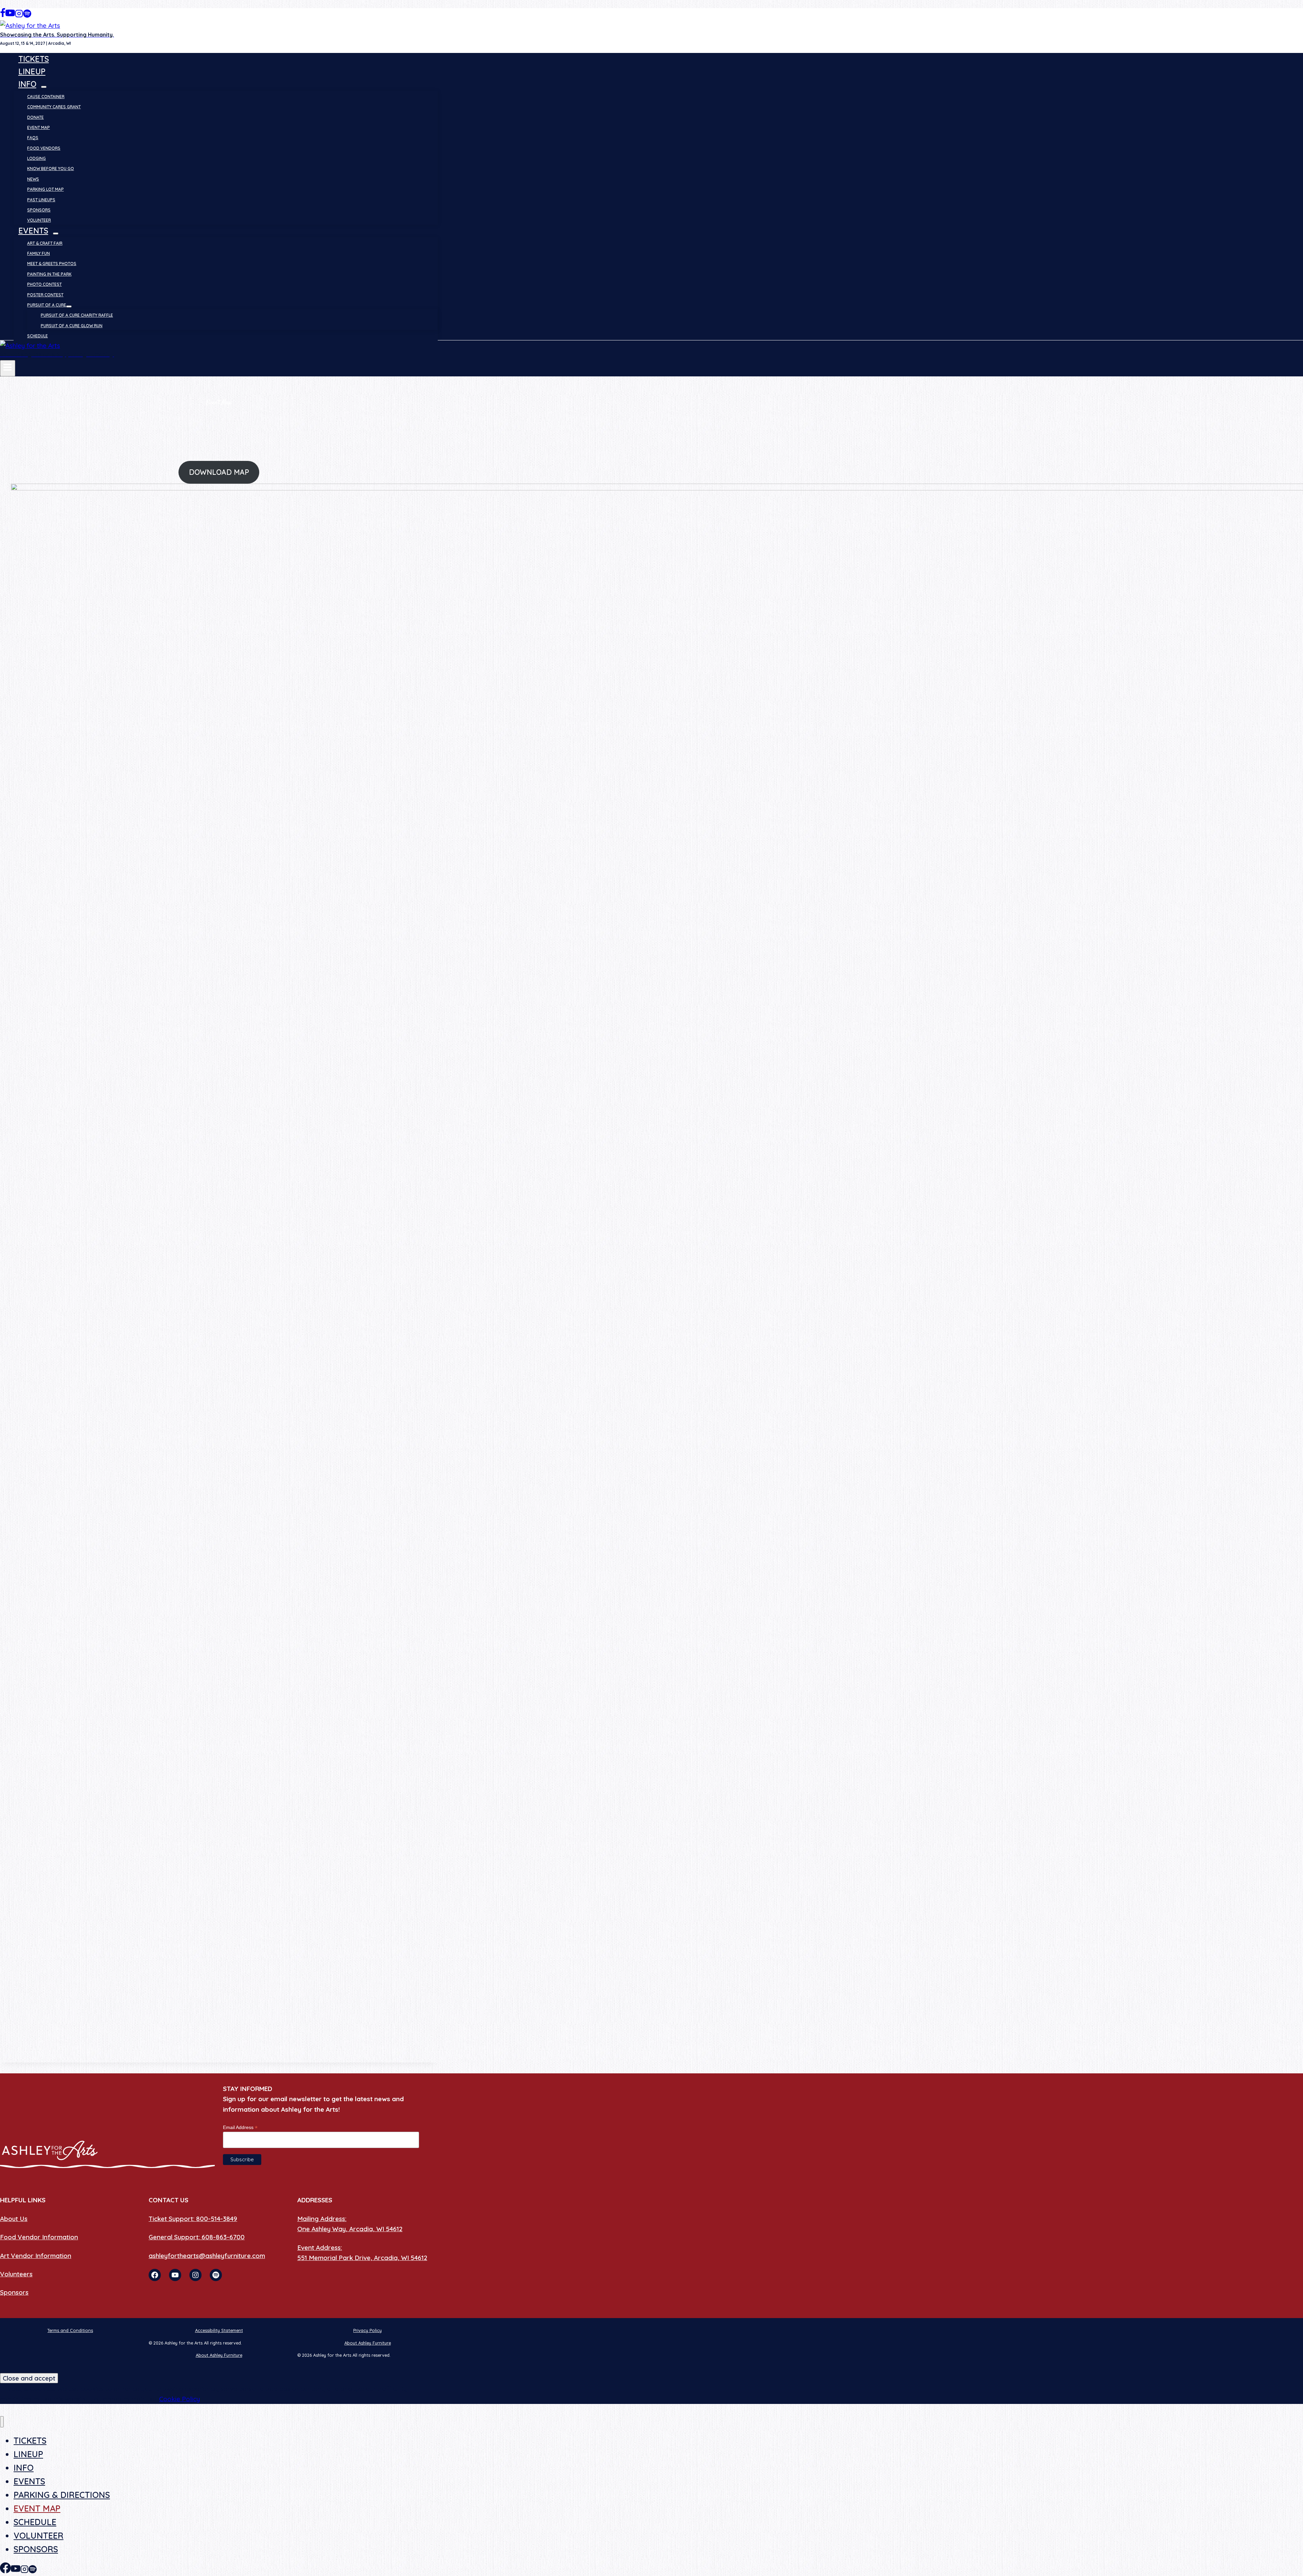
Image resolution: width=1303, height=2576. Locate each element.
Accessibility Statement (219, 2330)
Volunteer (39, 220)
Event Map (39, 127)
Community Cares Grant (54, 107)
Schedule (37, 336)
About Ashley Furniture (368, 2343)
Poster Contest (45, 295)
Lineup (32, 71)
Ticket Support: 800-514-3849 (193, 2219)
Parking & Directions (62, 2495)
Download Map (219, 472)
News (33, 179)
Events (29, 2481)
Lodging (36, 158)
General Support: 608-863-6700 (197, 2237)
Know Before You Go (51, 169)
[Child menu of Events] (56, 234)
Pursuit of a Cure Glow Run (72, 326)
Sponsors (39, 210)
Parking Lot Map (45, 189)
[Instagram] (19, 15)
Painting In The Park (49, 274)
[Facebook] (3, 15)
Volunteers (16, 2274)
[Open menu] (8, 368)
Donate (35, 117)
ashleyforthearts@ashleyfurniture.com (207, 2256)
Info (24, 2468)
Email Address (240, 2127)
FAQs (33, 138)
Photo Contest (44, 284)
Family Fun (39, 253)
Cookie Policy (180, 2399)
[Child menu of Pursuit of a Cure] (69, 306)
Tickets (34, 59)
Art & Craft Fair (45, 243)
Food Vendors (44, 148)
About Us (14, 2219)
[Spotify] (27, 15)
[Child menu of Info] (44, 87)
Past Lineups (41, 200)
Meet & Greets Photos (52, 264)
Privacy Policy (367, 2330)
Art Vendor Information (36, 2256)
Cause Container (46, 97)
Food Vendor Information (39, 2237)
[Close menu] (2, 2422)
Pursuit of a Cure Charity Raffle (77, 315)
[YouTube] (10, 15)
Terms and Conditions (70, 2330)
